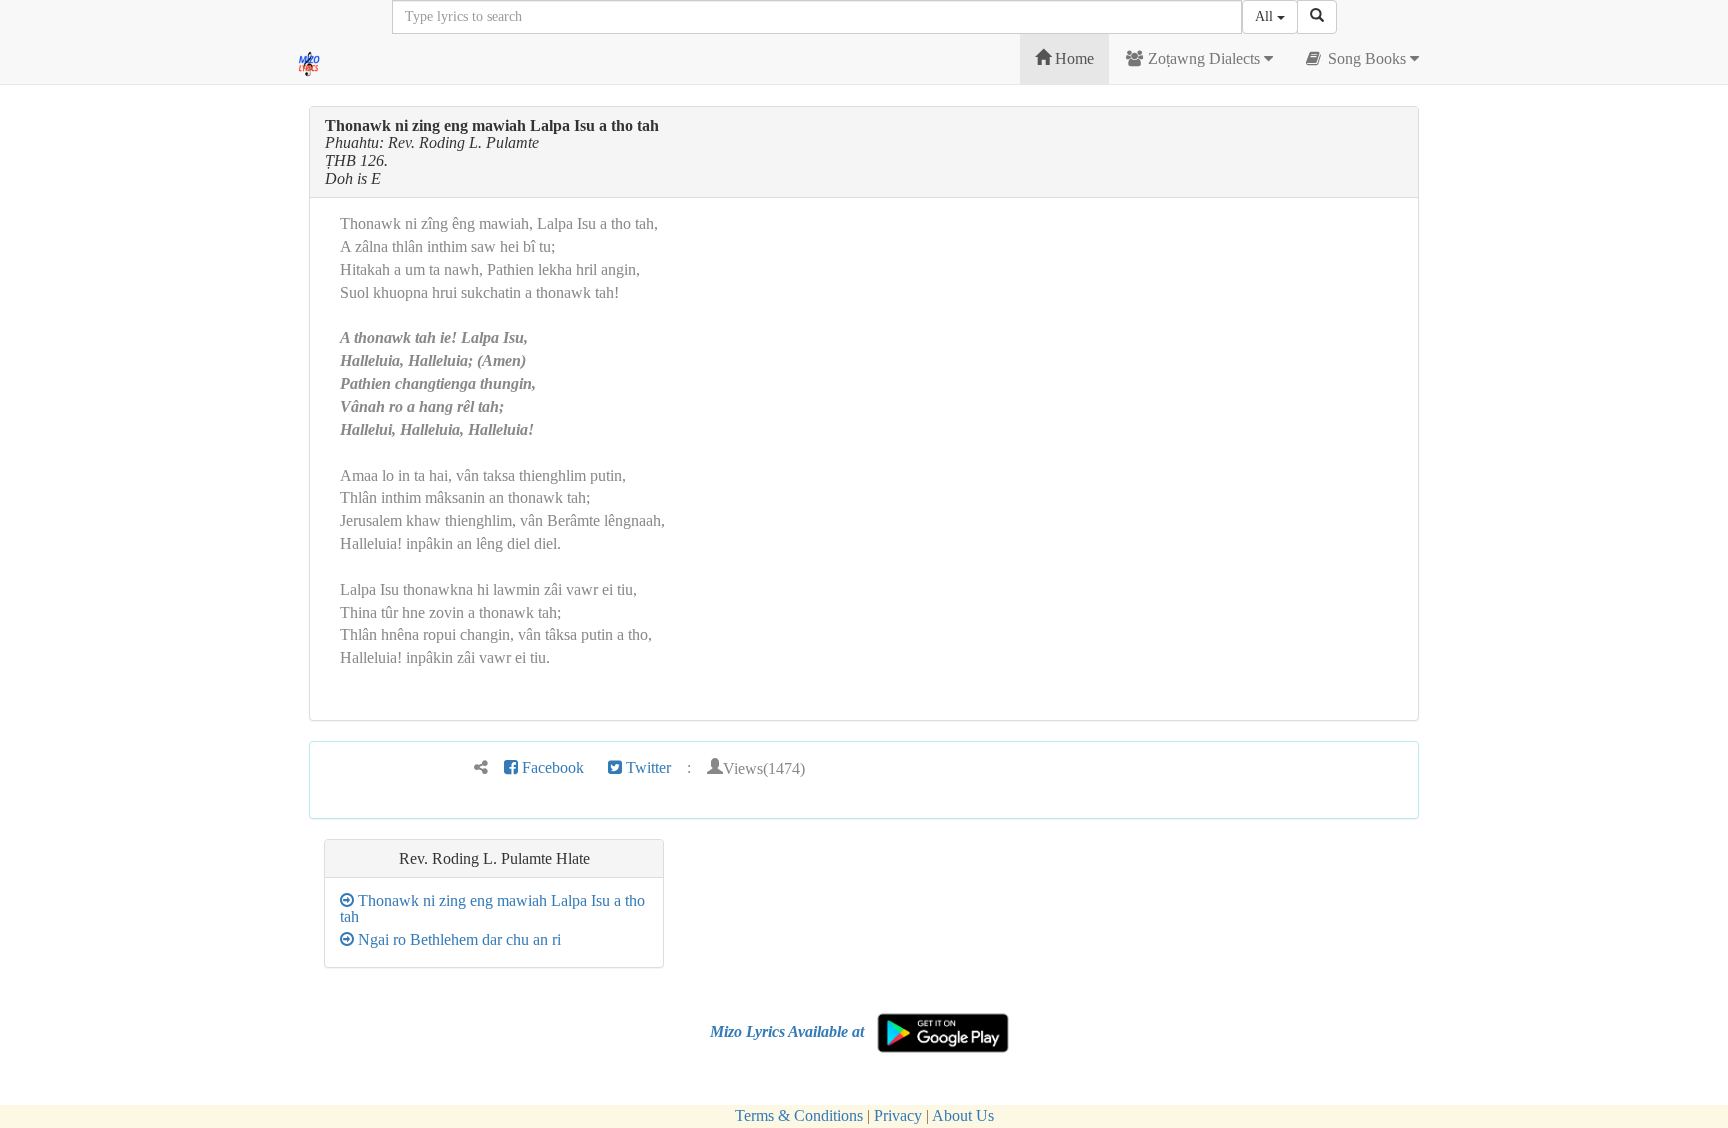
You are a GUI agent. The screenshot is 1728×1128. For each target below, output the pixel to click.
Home (1072, 58)
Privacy (898, 1115)
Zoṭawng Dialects (1204, 58)
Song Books (1367, 58)
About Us (963, 1115)
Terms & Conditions (799, 1115)
